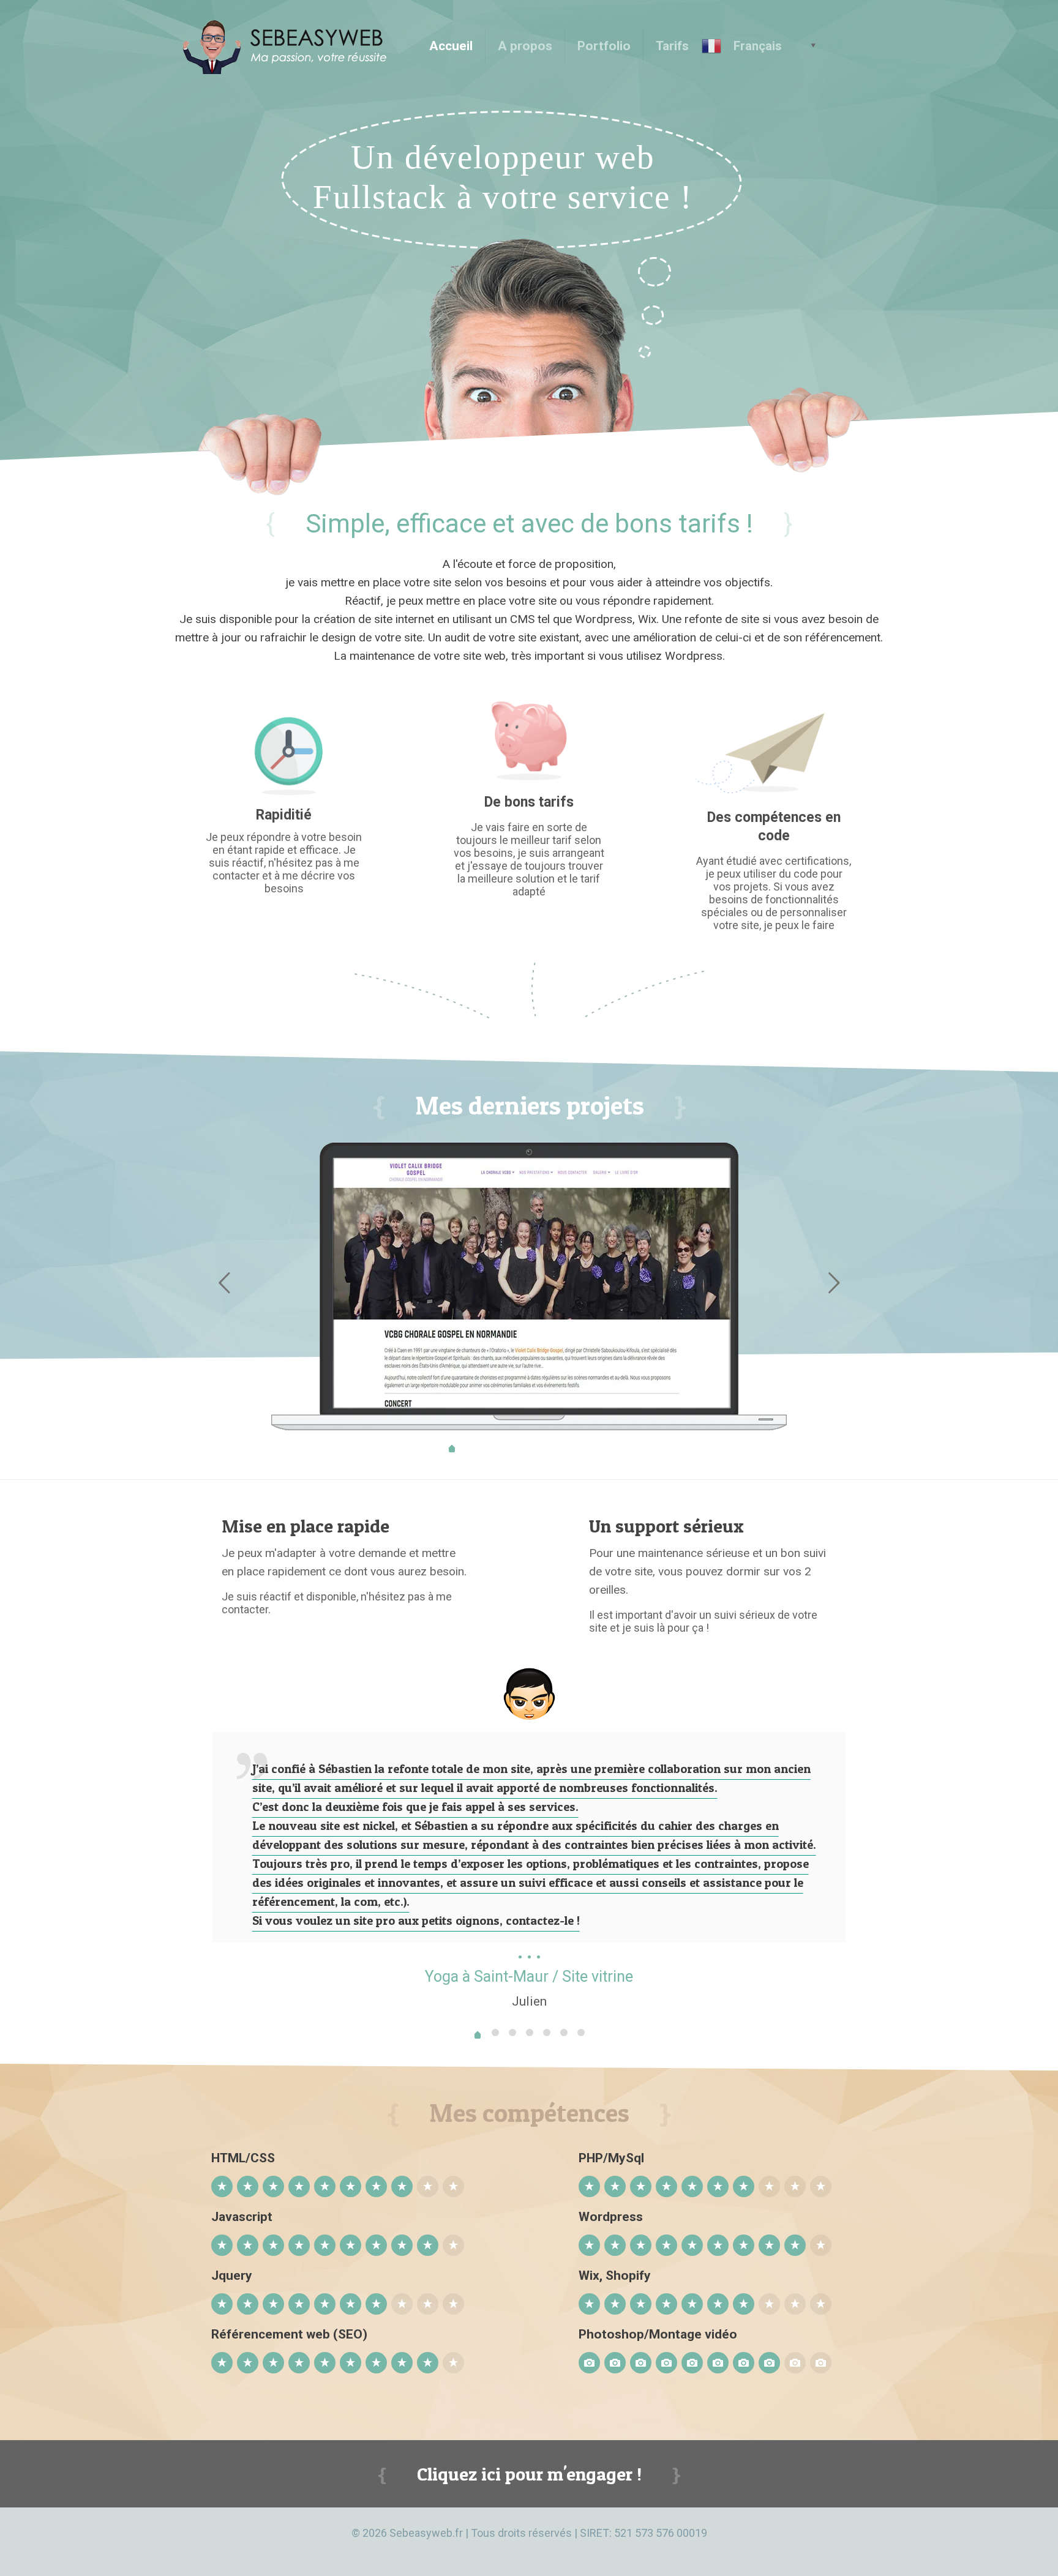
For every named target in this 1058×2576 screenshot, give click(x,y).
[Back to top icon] (999, 2551)
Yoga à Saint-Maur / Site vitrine (529, 1977)
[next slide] (834, 1283)
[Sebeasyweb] (290, 46)
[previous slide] (224, 1283)
